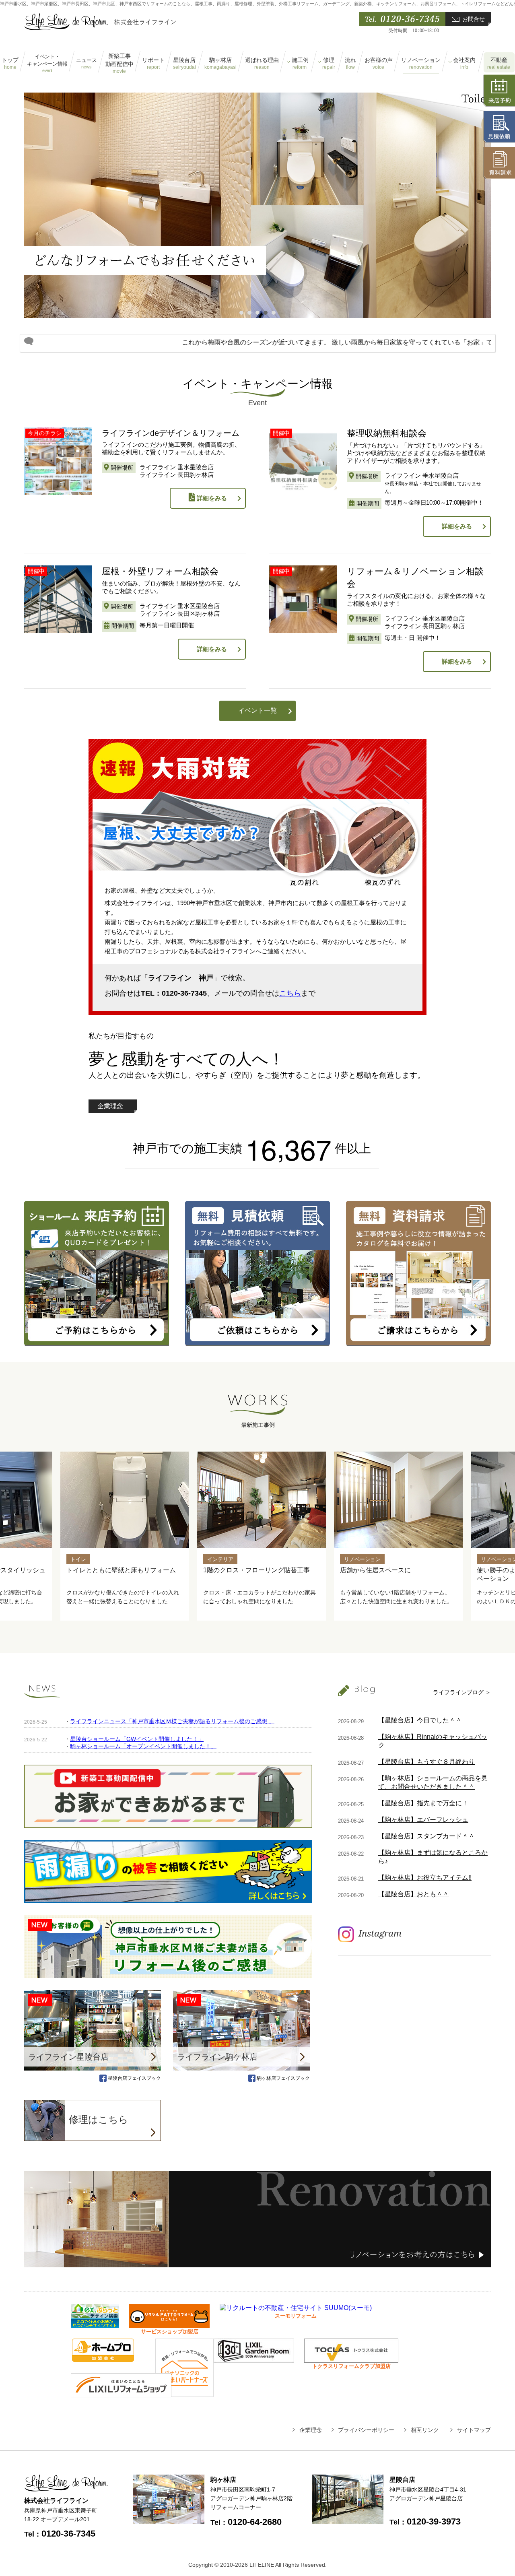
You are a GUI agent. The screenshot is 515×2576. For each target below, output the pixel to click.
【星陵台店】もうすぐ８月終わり (426, 1762)
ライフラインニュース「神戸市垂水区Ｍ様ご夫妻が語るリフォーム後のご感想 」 (172, 1721)
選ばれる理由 (262, 64)
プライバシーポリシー (366, 2430)
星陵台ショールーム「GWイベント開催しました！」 (137, 1739)
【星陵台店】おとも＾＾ (414, 1894)
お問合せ (474, 19)
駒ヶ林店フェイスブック (283, 2078)
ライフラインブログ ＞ (462, 1692)
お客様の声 (379, 64)
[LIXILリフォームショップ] (121, 2393)
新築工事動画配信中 (119, 63)
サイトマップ (474, 2430)
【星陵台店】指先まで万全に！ (423, 1803)
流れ (350, 64)
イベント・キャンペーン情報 (47, 63)
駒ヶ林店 (220, 64)
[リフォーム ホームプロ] (103, 2358)
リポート (153, 64)
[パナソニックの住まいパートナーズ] (184, 2393)
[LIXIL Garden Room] (254, 2359)
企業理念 (110, 1106)
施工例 (300, 64)
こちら (290, 993)
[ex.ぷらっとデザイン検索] (95, 2324)
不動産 (499, 64)
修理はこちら (99, 2119)
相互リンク (425, 2430)
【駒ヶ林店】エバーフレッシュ (423, 1820)
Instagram (380, 1933)
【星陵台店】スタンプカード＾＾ (426, 1836)
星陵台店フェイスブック (134, 2078)
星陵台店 (184, 64)
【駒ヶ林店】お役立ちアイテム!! (425, 1878)
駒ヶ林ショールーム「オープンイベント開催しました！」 (143, 1746)
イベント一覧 (257, 711)
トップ (10, 64)
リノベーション (421, 64)
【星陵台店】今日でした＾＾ (420, 1720)
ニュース (87, 63)
